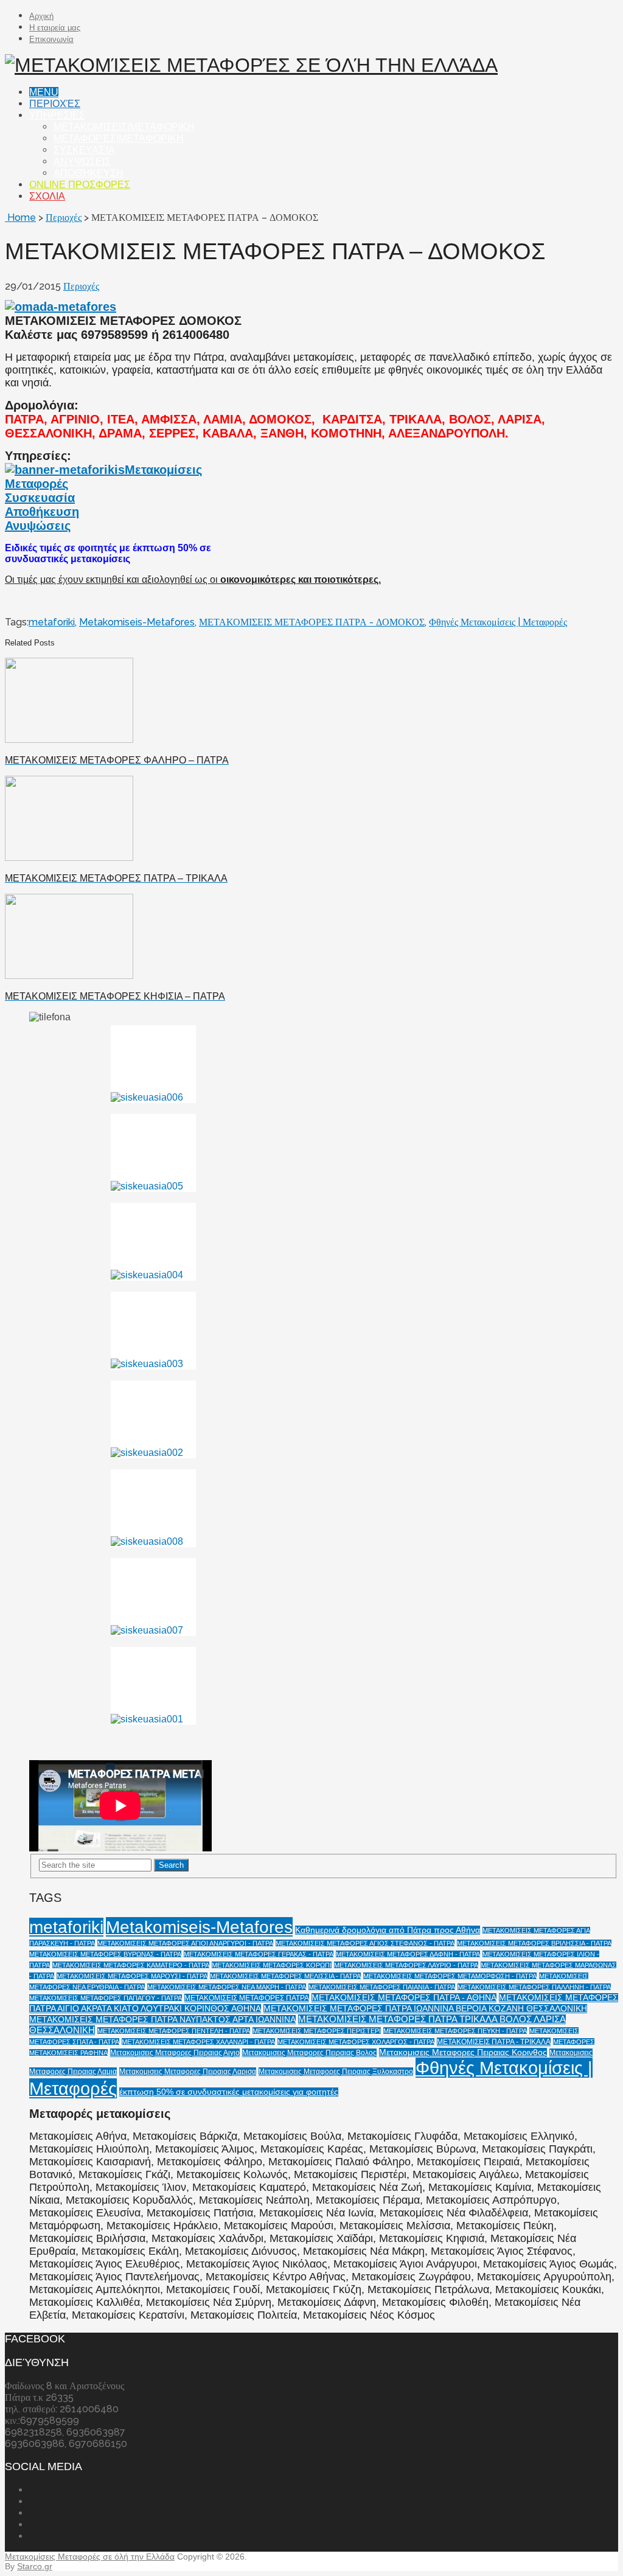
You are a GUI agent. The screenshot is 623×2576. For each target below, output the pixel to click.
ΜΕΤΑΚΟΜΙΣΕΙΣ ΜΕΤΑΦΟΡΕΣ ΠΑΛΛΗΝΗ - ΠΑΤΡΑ (534, 1987)
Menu (44, 92)
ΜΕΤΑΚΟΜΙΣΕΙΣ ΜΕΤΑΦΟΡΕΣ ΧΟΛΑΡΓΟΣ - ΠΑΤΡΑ (356, 2042)
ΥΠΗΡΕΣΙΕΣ (57, 115)
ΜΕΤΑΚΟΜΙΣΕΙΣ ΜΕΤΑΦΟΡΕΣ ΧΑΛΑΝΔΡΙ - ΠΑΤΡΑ (198, 2042)
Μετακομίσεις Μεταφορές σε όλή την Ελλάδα (90, 2557)
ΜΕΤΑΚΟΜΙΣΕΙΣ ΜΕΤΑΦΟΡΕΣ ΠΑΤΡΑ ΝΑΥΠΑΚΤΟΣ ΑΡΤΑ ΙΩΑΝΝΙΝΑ (162, 2020)
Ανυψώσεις (82, 162)
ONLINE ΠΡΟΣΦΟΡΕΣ (80, 185)
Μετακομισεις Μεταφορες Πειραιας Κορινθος (463, 2052)
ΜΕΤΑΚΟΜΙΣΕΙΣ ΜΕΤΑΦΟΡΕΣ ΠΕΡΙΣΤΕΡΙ (317, 2031)
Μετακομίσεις (163, 470)
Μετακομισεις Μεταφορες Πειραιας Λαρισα (188, 2072)
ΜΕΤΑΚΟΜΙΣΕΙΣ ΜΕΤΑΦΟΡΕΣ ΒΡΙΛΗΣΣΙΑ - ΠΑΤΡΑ (534, 1943)
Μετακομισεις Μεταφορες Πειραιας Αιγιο (175, 2053)
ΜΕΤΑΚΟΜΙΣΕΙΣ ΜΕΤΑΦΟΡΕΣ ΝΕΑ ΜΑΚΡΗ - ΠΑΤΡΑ (227, 1987)
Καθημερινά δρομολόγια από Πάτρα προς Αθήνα (388, 1930)
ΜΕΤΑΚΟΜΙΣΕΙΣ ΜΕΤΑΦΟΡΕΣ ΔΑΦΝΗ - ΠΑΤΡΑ (408, 1954)
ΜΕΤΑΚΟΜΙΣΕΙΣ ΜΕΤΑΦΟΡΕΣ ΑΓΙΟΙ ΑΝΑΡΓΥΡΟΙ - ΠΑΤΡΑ (185, 1943)
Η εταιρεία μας (55, 28)
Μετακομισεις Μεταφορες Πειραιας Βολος (309, 2053)
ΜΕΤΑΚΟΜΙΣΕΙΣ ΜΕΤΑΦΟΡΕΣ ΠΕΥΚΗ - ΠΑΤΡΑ (455, 2031)
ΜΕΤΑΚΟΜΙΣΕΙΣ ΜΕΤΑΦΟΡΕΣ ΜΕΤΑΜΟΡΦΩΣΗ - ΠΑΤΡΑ (450, 1976)
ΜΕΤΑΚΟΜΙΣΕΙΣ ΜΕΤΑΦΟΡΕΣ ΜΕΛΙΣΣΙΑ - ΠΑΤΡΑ (285, 1976)
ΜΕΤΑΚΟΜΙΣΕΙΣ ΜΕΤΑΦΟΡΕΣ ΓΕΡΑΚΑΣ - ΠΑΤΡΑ (259, 1954)
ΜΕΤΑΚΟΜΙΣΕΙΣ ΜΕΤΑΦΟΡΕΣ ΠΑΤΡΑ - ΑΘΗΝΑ (404, 1998)
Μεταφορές (37, 484)
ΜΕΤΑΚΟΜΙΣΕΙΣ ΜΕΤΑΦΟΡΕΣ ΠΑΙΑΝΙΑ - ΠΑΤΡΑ (382, 1987)
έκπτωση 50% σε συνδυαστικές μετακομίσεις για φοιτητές (229, 2092)
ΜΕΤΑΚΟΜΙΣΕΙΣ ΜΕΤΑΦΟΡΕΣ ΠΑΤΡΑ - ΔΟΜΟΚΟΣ (312, 622)
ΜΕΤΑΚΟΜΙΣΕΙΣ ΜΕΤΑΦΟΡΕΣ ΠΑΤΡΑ (247, 1998)
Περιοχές (55, 104)
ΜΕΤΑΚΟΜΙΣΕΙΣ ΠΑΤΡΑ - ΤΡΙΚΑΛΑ (494, 2042)
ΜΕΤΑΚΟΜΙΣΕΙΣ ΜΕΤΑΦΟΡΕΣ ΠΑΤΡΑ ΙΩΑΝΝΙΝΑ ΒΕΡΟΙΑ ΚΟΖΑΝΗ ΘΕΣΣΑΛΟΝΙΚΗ (425, 2009)
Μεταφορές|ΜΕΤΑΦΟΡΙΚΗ (119, 138)
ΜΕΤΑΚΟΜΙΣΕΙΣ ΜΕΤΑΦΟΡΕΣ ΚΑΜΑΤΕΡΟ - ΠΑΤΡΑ (131, 1965)
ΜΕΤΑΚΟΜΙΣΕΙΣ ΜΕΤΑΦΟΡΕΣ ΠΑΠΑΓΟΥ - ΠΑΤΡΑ (106, 1998)
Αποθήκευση (89, 173)
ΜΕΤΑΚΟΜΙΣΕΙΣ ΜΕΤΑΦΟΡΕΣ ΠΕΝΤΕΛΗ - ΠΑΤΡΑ (174, 2031)
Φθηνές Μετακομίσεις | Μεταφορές (498, 622)
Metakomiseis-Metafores (137, 622)
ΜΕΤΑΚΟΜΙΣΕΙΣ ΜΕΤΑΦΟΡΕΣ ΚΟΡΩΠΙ (272, 1965)
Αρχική (41, 16)
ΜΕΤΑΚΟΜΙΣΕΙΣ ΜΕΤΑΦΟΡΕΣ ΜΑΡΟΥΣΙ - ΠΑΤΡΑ (132, 1976)
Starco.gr (35, 2566)
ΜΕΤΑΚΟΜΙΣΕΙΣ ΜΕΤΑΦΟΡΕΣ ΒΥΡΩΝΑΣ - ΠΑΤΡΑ (105, 1954)
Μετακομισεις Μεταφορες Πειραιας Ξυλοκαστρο (336, 2072)
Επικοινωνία (51, 39)
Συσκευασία (84, 150)
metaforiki (52, 622)
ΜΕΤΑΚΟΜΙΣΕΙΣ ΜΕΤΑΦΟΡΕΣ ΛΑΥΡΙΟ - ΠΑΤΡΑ (406, 1965)
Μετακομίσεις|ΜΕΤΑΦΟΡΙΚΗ (124, 127)
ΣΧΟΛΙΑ (47, 196)
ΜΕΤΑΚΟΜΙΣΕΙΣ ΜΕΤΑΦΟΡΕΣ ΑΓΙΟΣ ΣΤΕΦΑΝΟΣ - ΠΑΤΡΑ (365, 1943)
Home (20, 218)
